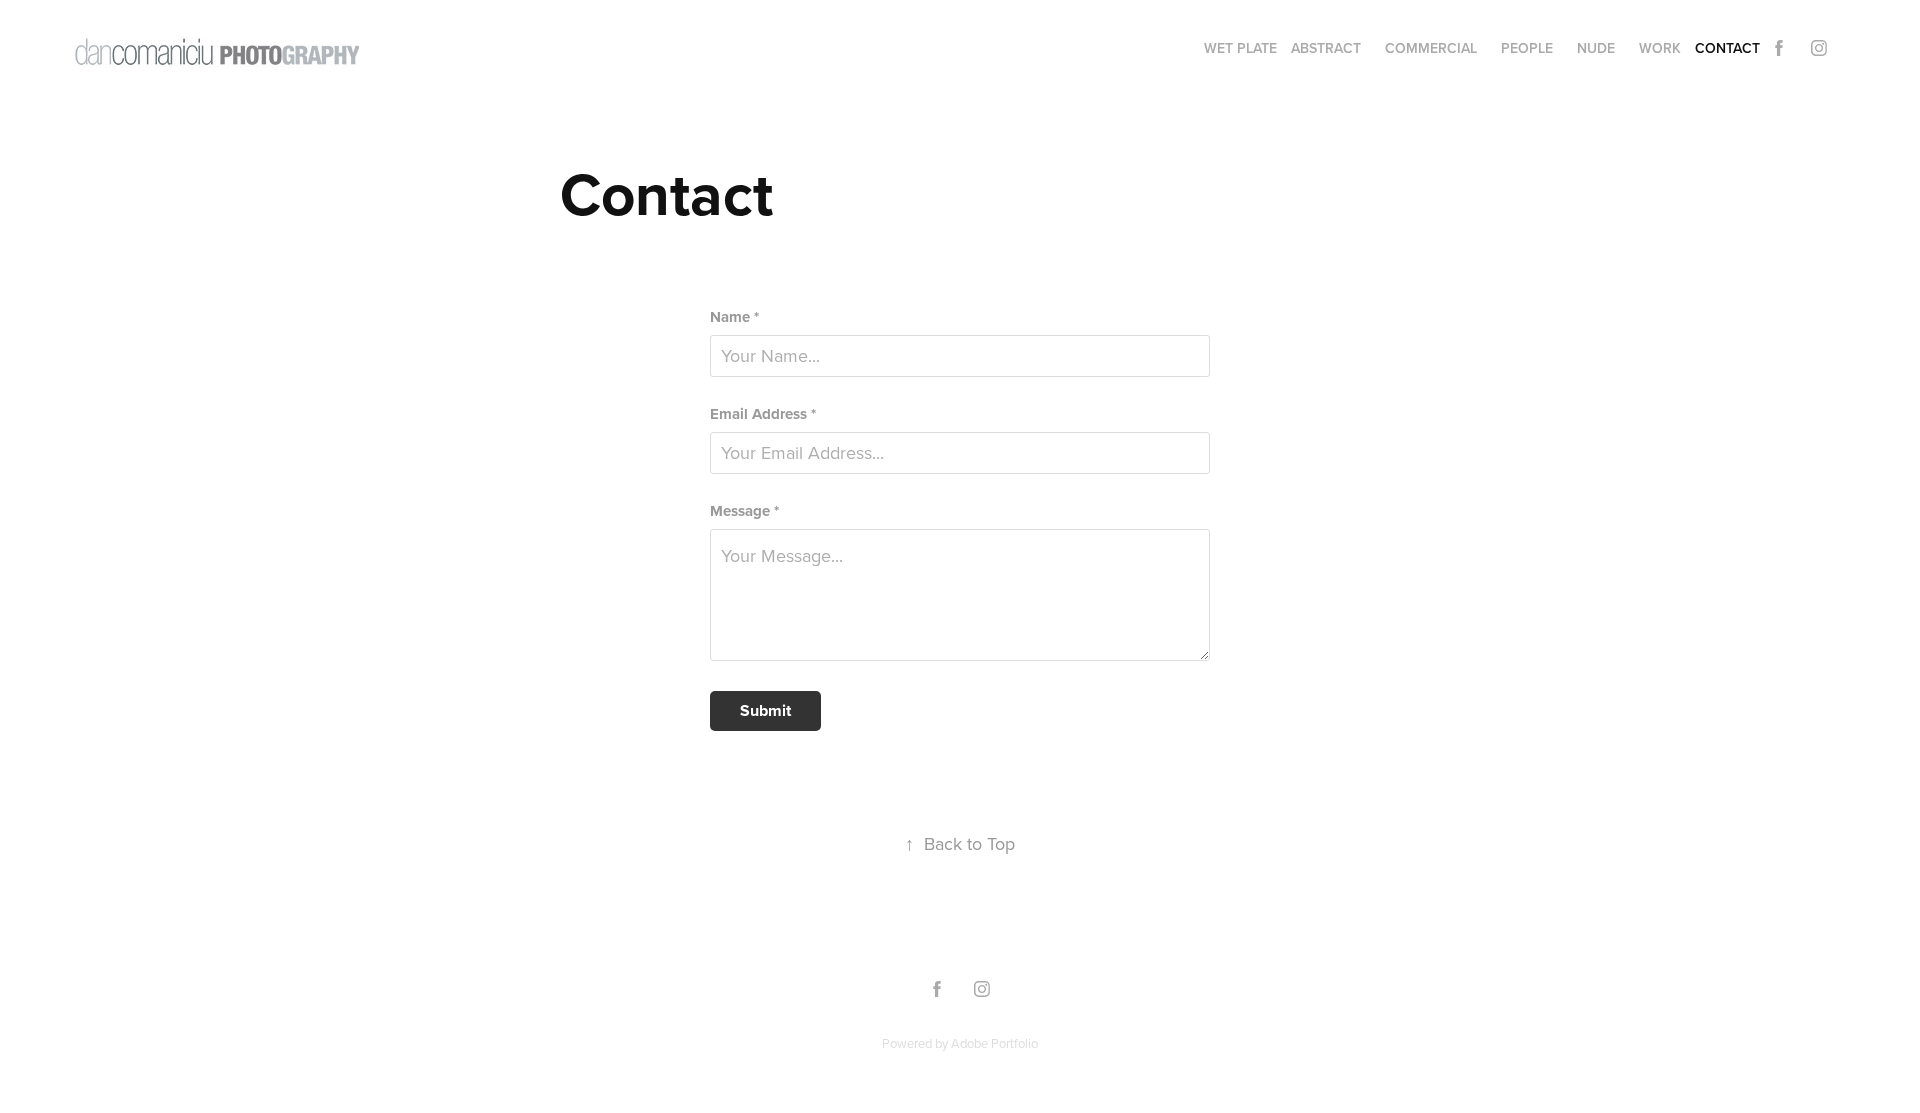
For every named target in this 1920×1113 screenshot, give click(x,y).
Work (1660, 48)
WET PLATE (1240, 48)
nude (1596, 48)
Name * (734, 317)
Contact (1727, 48)
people (1527, 48)
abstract (1326, 48)
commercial (1431, 48)
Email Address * (763, 414)
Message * (744, 511)
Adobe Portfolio (994, 1043)
